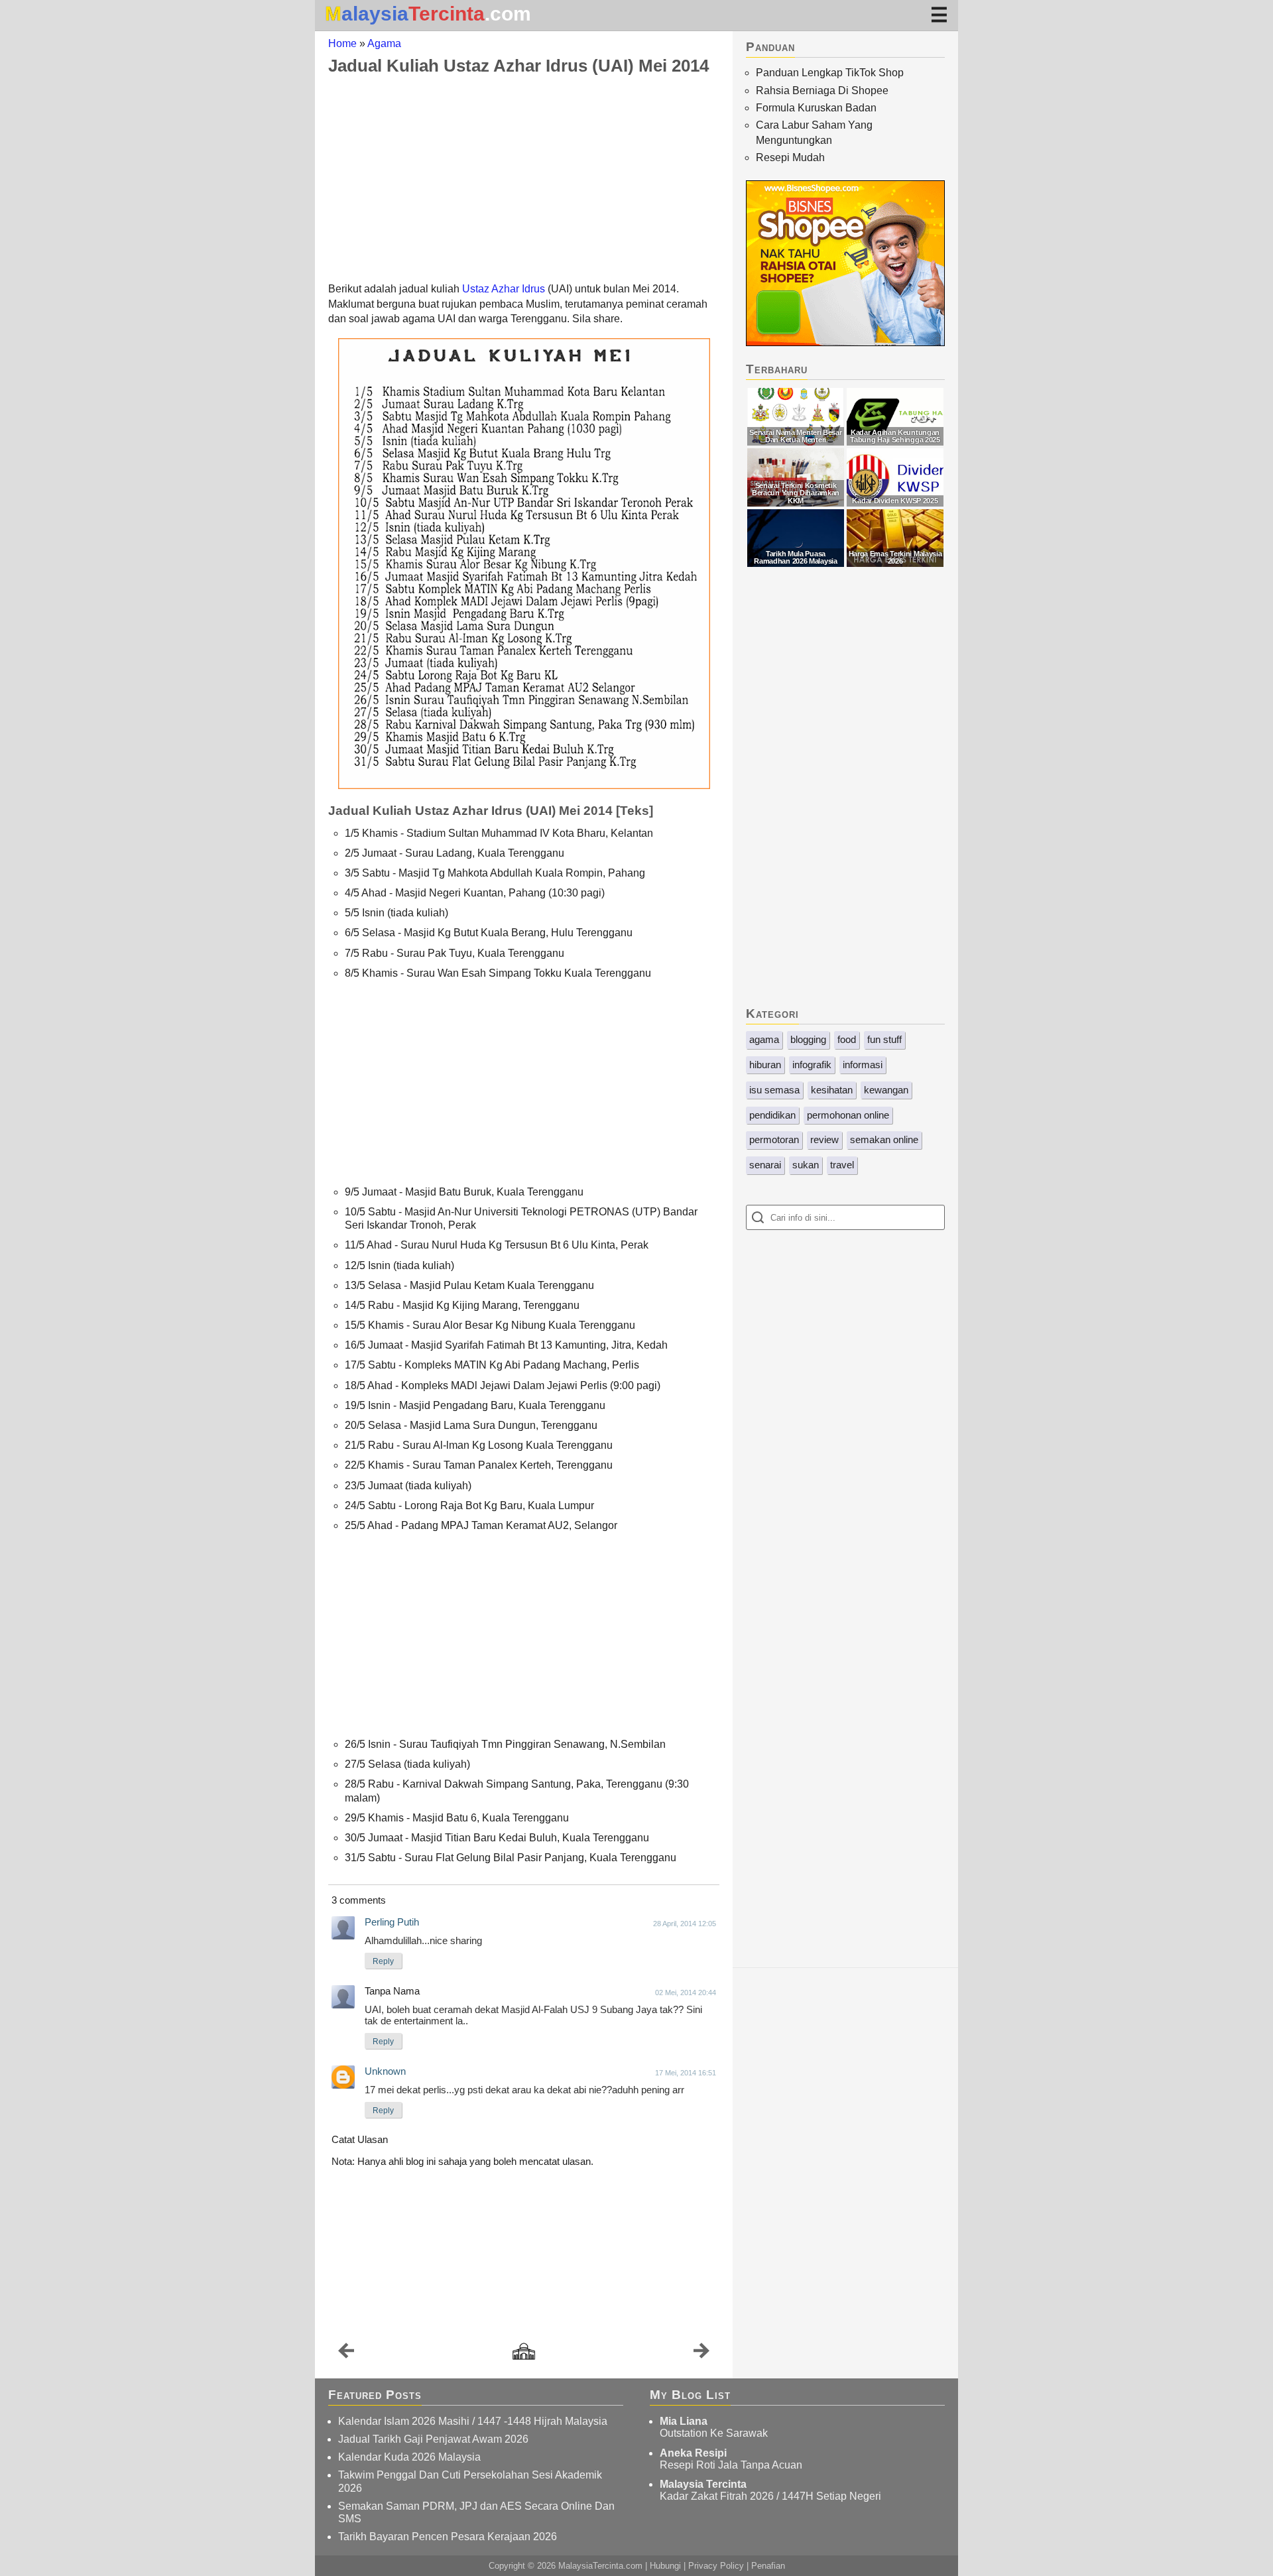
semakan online (884, 1139)
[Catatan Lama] (701, 2354)
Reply (383, 1961)
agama (764, 1039)
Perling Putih (392, 1922)
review (824, 1139)
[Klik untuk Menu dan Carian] (939, 14)
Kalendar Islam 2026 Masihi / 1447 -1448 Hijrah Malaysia (473, 2421)
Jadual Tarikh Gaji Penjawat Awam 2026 (433, 2439)
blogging (808, 1039)
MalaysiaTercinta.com (600, 2566)
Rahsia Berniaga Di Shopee (822, 91)
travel (842, 1165)
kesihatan (832, 1090)
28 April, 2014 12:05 (685, 1924)
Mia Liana (684, 2421)
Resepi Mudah (790, 157)
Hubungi (665, 2566)
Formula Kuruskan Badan (816, 108)
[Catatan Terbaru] (346, 2354)
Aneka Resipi (693, 2453)
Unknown (385, 2071)
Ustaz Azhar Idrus (504, 289)
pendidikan (772, 1115)
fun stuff (884, 1039)
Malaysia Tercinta (703, 2484)
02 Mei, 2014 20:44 (686, 1993)
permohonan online (848, 1115)
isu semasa (774, 1090)
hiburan (765, 1065)
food (847, 1039)
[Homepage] (524, 2352)
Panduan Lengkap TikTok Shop (830, 73)
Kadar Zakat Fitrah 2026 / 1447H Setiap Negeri (770, 2496)
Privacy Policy (716, 2566)
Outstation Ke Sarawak (714, 2433)
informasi (863, 1065)
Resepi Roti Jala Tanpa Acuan (731, 2465)
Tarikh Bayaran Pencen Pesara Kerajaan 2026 (448, 2537)
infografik (812, 1065)
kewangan (886, 1090)
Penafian (768, 2566)
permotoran (774, 1139)
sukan (806, 1165)
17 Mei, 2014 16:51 (686, 2073)
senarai (765, 1165)
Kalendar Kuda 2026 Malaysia (409, 2457)
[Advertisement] (524, 178)
